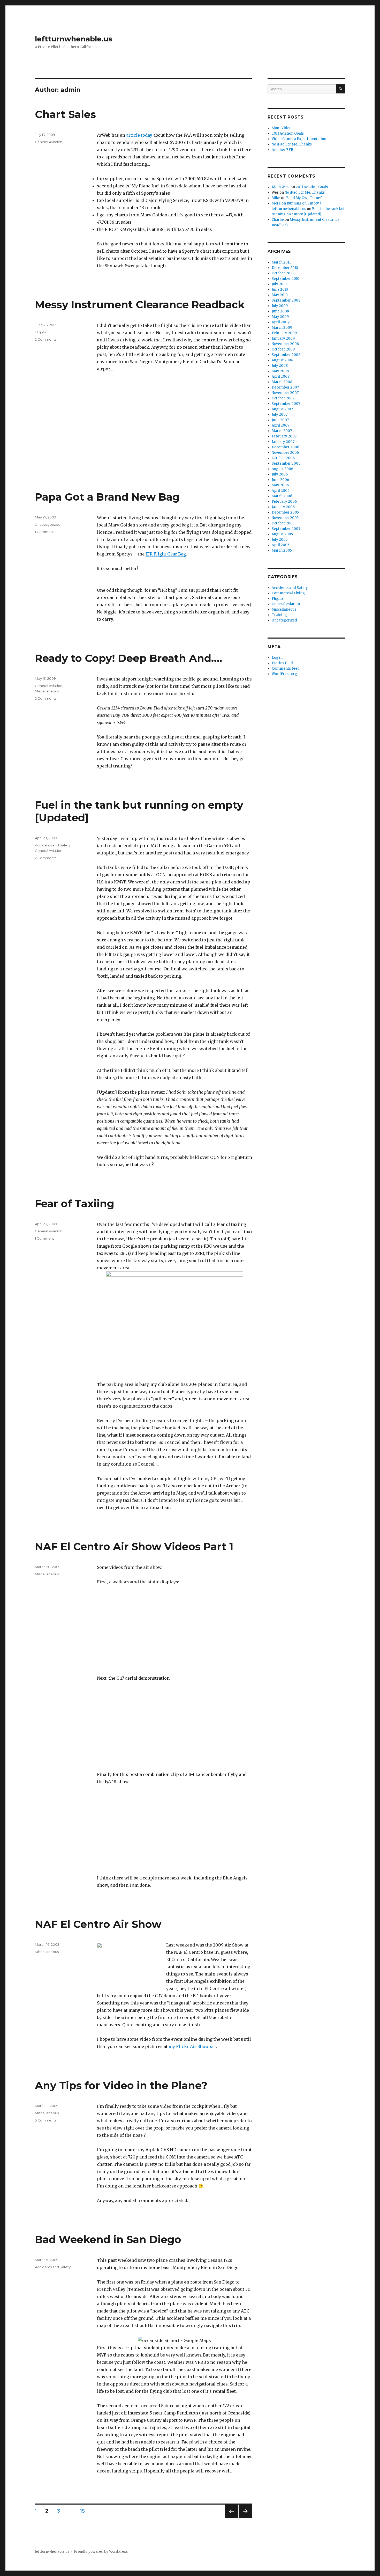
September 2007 (286, 404)
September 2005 (286, 529)
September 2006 (286, 463)
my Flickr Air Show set (192, 2046)
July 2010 (279, 284)
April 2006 (281, 491)
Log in (277, 658)
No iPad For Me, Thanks (292, 144)
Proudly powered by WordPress (101, 2552)
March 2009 (282, 328)
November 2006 (285, 453)
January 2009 (283, 338)
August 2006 (282, 469)
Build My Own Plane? (304, 198)
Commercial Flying (288, 593)
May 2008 (280, 371)
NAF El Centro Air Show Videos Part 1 (134, 1546)
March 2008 (282, 382)
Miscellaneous (47, 691)
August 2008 (282, 360)
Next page (245, 2518)
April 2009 (281, 322)
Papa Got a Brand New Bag (107, 497)
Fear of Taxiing (75, 1203)
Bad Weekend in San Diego (108, 2239)
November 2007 (285, 393)
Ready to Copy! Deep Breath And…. (128, 658)
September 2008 (286, 355)
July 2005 (280, 540)
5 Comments (46, 2120)
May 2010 (280, 295)
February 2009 (284, 333)
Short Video (282, 128)
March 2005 (282, 550)
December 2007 (285, 387)
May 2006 (280, 485)
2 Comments (46, 339)
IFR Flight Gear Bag (166, 554)
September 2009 (286, 300)
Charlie (278, 220)
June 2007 (280, 420)
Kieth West (281, 187)
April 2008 (281, 376)
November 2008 (285, 344)
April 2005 (280, 545)
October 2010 (283, 273)
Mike (276, 198)
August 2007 (282, 409)
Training (279, 615)
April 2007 (280, 425)
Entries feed (282, 663)
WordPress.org (284, 674)
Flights (40, 332)
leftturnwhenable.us (74, 39)
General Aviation (49, 142)
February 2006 (284, 502)
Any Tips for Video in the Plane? (121, 2085)
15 (84, 2511)
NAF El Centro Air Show (98, 1924)
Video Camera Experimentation (299, 139)
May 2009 (280, 317)
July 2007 (280, 415)
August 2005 (282, 534)
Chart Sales (65, 114)
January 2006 (283, 507)
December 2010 (285, 268)
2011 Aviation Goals (288, 133)
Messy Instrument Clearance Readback (140, 305)
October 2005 (283, 523)
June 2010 (280, 290)
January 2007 (283, 442)
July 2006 (280, 474)
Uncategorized (48, 524)
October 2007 (283, 398)
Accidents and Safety (53, 845)
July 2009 (280, 306)
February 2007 (284, 436)
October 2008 (283, 349)
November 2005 (285, 518)
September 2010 (286, 279)
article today (139, 135)
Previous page (231, 2518)
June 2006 (280, 480)
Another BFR (282, 150)
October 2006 (283, 458)
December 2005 (285, 512)
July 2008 (280, 366)
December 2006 (285, 447)
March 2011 (281, 262)
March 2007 (282, 431)
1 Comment (44, 532)
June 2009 (280, 311)
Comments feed (286, 668)
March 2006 (282, 496)
